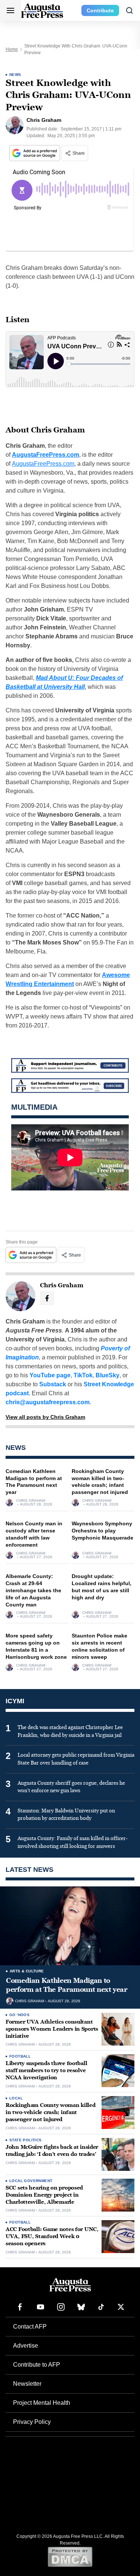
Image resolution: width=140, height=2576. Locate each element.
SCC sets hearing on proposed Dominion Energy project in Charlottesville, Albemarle (44, 2195)
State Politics (26, 2140)
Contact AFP (30, 2327)
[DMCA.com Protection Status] (70, 2557)
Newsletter (27, 2384)
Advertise (26, 2346)
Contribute (100, 10)
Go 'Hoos (19, 2015)
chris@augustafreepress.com (48, 1402)
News (15, 75)
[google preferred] (35, 153)
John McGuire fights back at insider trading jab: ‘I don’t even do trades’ (52, 2151)
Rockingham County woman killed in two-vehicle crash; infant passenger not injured (51, 2112)
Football (20, 2056)
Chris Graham (31, 1501)
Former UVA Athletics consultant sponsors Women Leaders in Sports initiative (52, 2029)
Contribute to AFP (37, 2365)
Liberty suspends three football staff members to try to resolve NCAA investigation (46, 2070)
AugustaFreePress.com (46, 455)
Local (16, 2098)
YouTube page (50, 1375)
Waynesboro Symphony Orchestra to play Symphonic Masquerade (102, 1531)
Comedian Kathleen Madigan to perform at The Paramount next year (67, 1985)
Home (12, 49)
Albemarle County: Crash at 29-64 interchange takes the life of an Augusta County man (33, 1590)
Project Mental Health (42, 2403)
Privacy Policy (32, 2422)
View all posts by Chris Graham (45, 1417)
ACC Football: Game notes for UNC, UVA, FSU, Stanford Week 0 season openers (52, 2236)
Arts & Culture (27, 1971)
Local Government (31, 2181)
